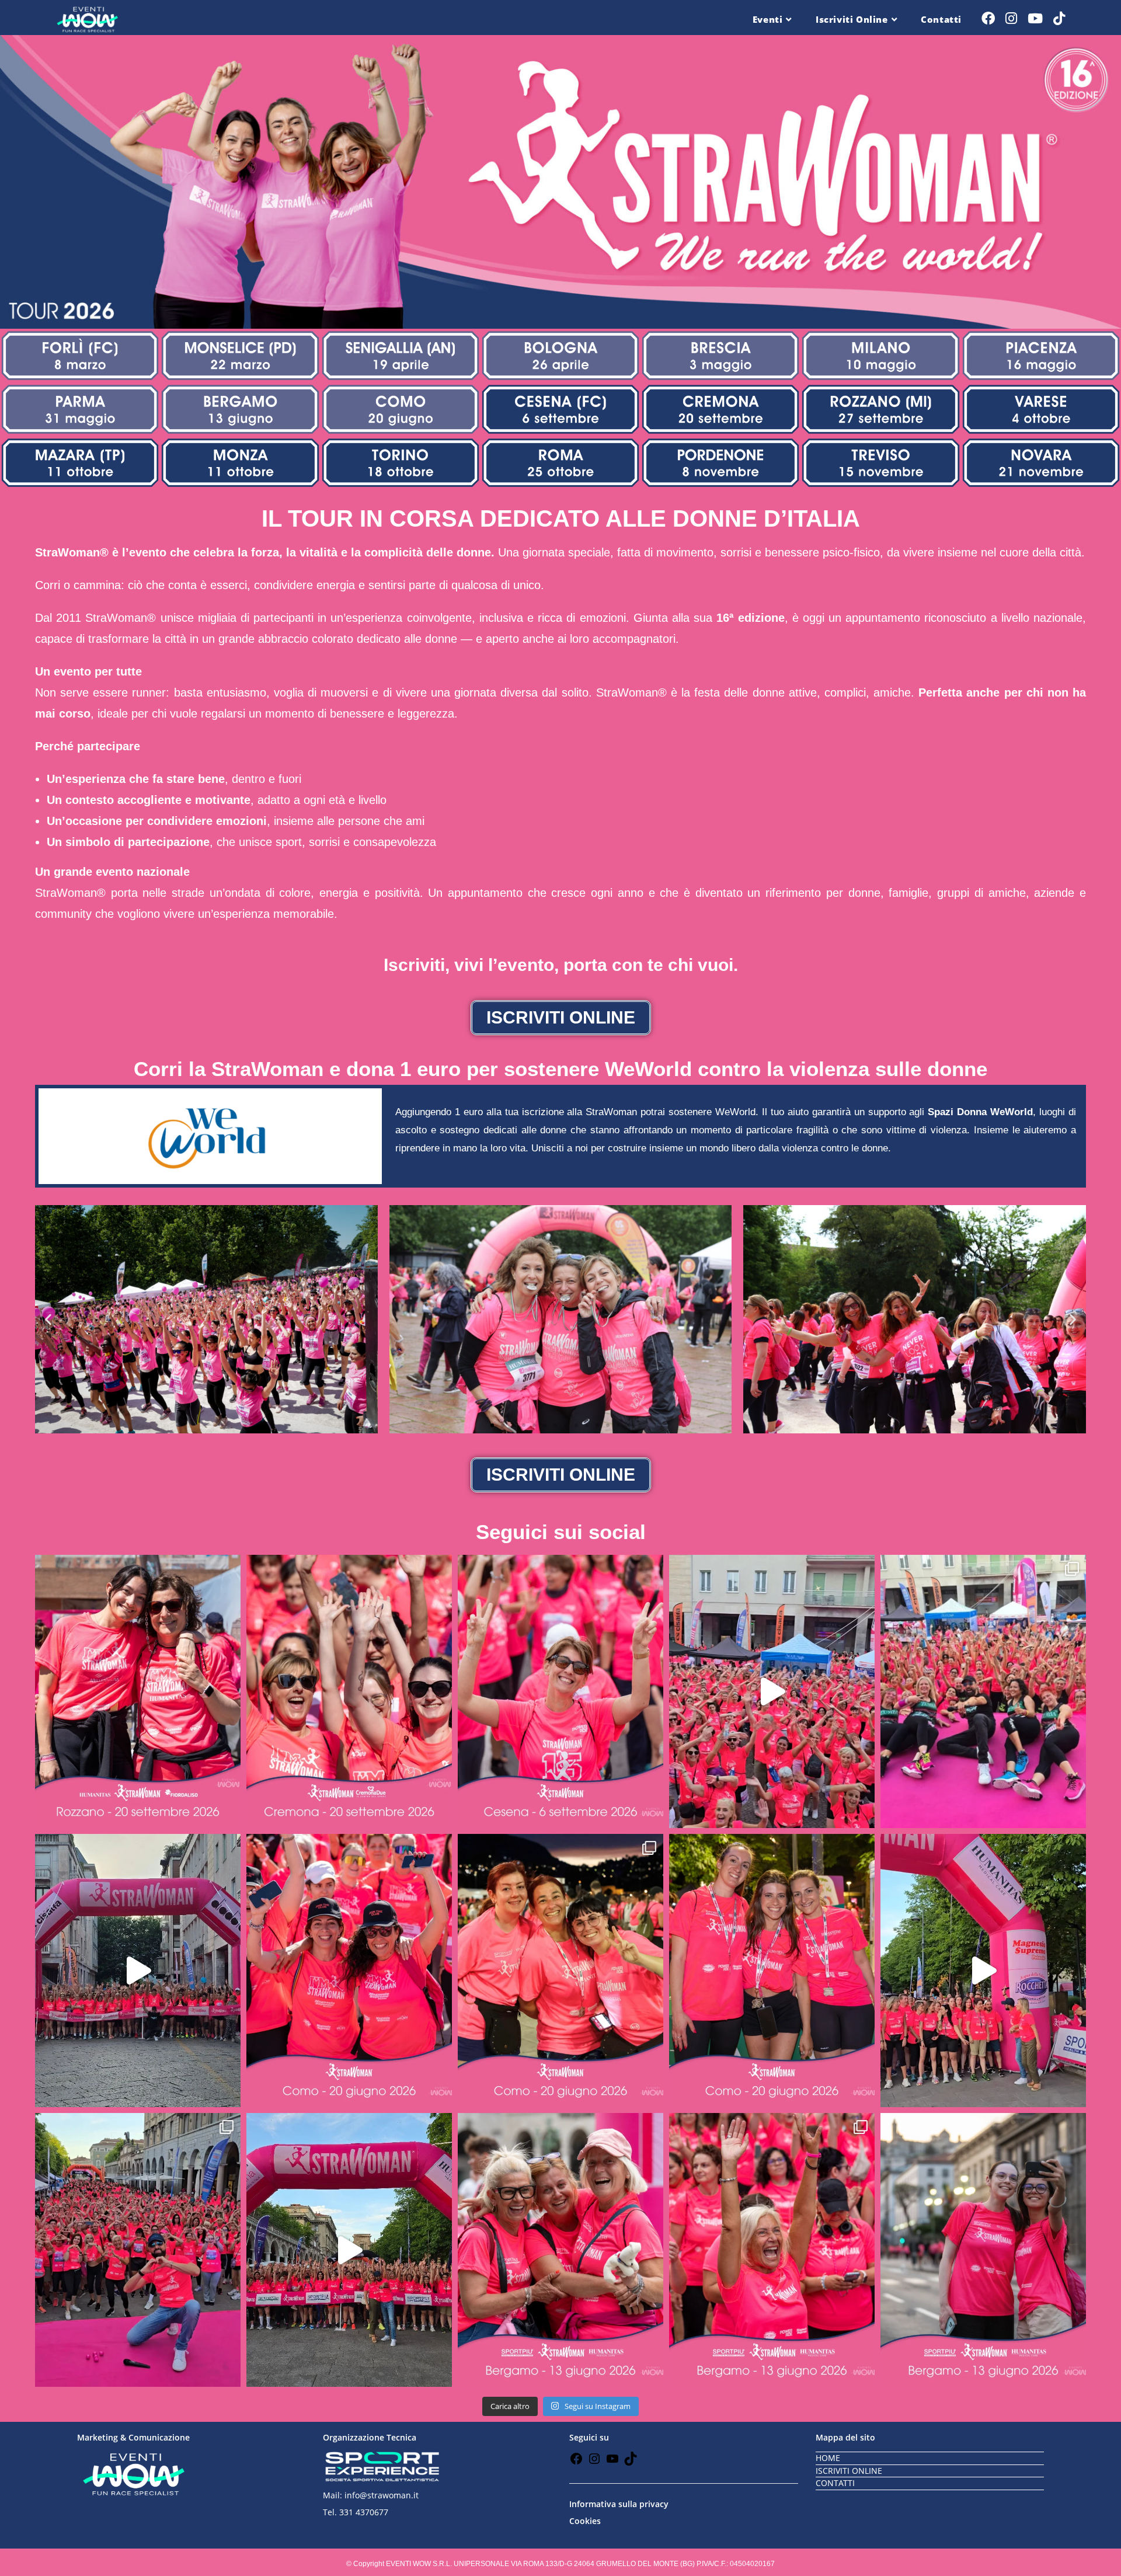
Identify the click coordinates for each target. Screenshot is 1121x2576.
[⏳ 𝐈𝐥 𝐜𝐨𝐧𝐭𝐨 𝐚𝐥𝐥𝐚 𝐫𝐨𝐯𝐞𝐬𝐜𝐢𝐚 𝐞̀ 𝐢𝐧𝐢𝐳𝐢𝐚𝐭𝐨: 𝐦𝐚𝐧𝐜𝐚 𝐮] (560, 1691)
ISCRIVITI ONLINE (849, 2471)
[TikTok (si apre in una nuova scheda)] (1059, 18)
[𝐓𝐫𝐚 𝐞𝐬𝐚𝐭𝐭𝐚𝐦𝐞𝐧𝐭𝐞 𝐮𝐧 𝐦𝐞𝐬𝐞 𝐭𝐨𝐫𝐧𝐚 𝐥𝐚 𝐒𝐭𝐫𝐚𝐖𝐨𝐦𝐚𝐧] (349, 1691)
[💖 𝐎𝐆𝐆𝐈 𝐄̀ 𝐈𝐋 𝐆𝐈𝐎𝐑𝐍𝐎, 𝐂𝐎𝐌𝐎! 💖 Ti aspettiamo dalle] (349, 1971)
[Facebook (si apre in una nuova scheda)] (988, 18)
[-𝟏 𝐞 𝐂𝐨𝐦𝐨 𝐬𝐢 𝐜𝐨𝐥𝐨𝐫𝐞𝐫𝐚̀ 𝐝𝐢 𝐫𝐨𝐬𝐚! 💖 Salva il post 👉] (560, 1971)
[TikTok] (631, 2462)
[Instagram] (594, 2462)
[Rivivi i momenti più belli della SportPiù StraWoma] (983, 1971)
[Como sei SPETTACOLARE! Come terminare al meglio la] (983, 1691)
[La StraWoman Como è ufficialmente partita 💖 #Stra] (138, 1971)
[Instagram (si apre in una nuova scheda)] (1011, 18)
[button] (48, 1320)
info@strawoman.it (382, 2495)
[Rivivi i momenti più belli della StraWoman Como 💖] (772, 1691)
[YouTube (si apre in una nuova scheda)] (1035, 18)
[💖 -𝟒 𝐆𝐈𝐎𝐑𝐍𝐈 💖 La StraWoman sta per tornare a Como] (772, 1971)
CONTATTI (835, 2483)
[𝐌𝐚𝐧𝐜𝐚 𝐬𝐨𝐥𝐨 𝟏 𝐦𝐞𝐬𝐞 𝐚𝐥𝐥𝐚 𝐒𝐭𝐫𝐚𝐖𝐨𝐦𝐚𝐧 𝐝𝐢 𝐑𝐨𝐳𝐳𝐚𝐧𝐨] (138, 1691)
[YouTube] (612, 2462)
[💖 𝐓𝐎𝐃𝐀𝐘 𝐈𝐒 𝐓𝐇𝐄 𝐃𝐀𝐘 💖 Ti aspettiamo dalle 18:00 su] (560, 2250)
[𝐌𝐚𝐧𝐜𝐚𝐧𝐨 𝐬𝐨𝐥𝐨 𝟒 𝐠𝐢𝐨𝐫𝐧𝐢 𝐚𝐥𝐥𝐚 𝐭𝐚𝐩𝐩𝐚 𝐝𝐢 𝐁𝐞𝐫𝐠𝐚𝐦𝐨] (983, 2250)
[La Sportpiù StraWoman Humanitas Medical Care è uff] (349, 2250)
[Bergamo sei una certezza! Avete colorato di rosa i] (138, 2250)
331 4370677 (364, 2512)
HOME (828, 2458)
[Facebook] (576, 2462)
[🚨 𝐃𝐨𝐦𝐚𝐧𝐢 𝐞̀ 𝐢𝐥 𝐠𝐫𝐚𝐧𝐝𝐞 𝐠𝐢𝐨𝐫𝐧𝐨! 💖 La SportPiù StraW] (772, 2250)
